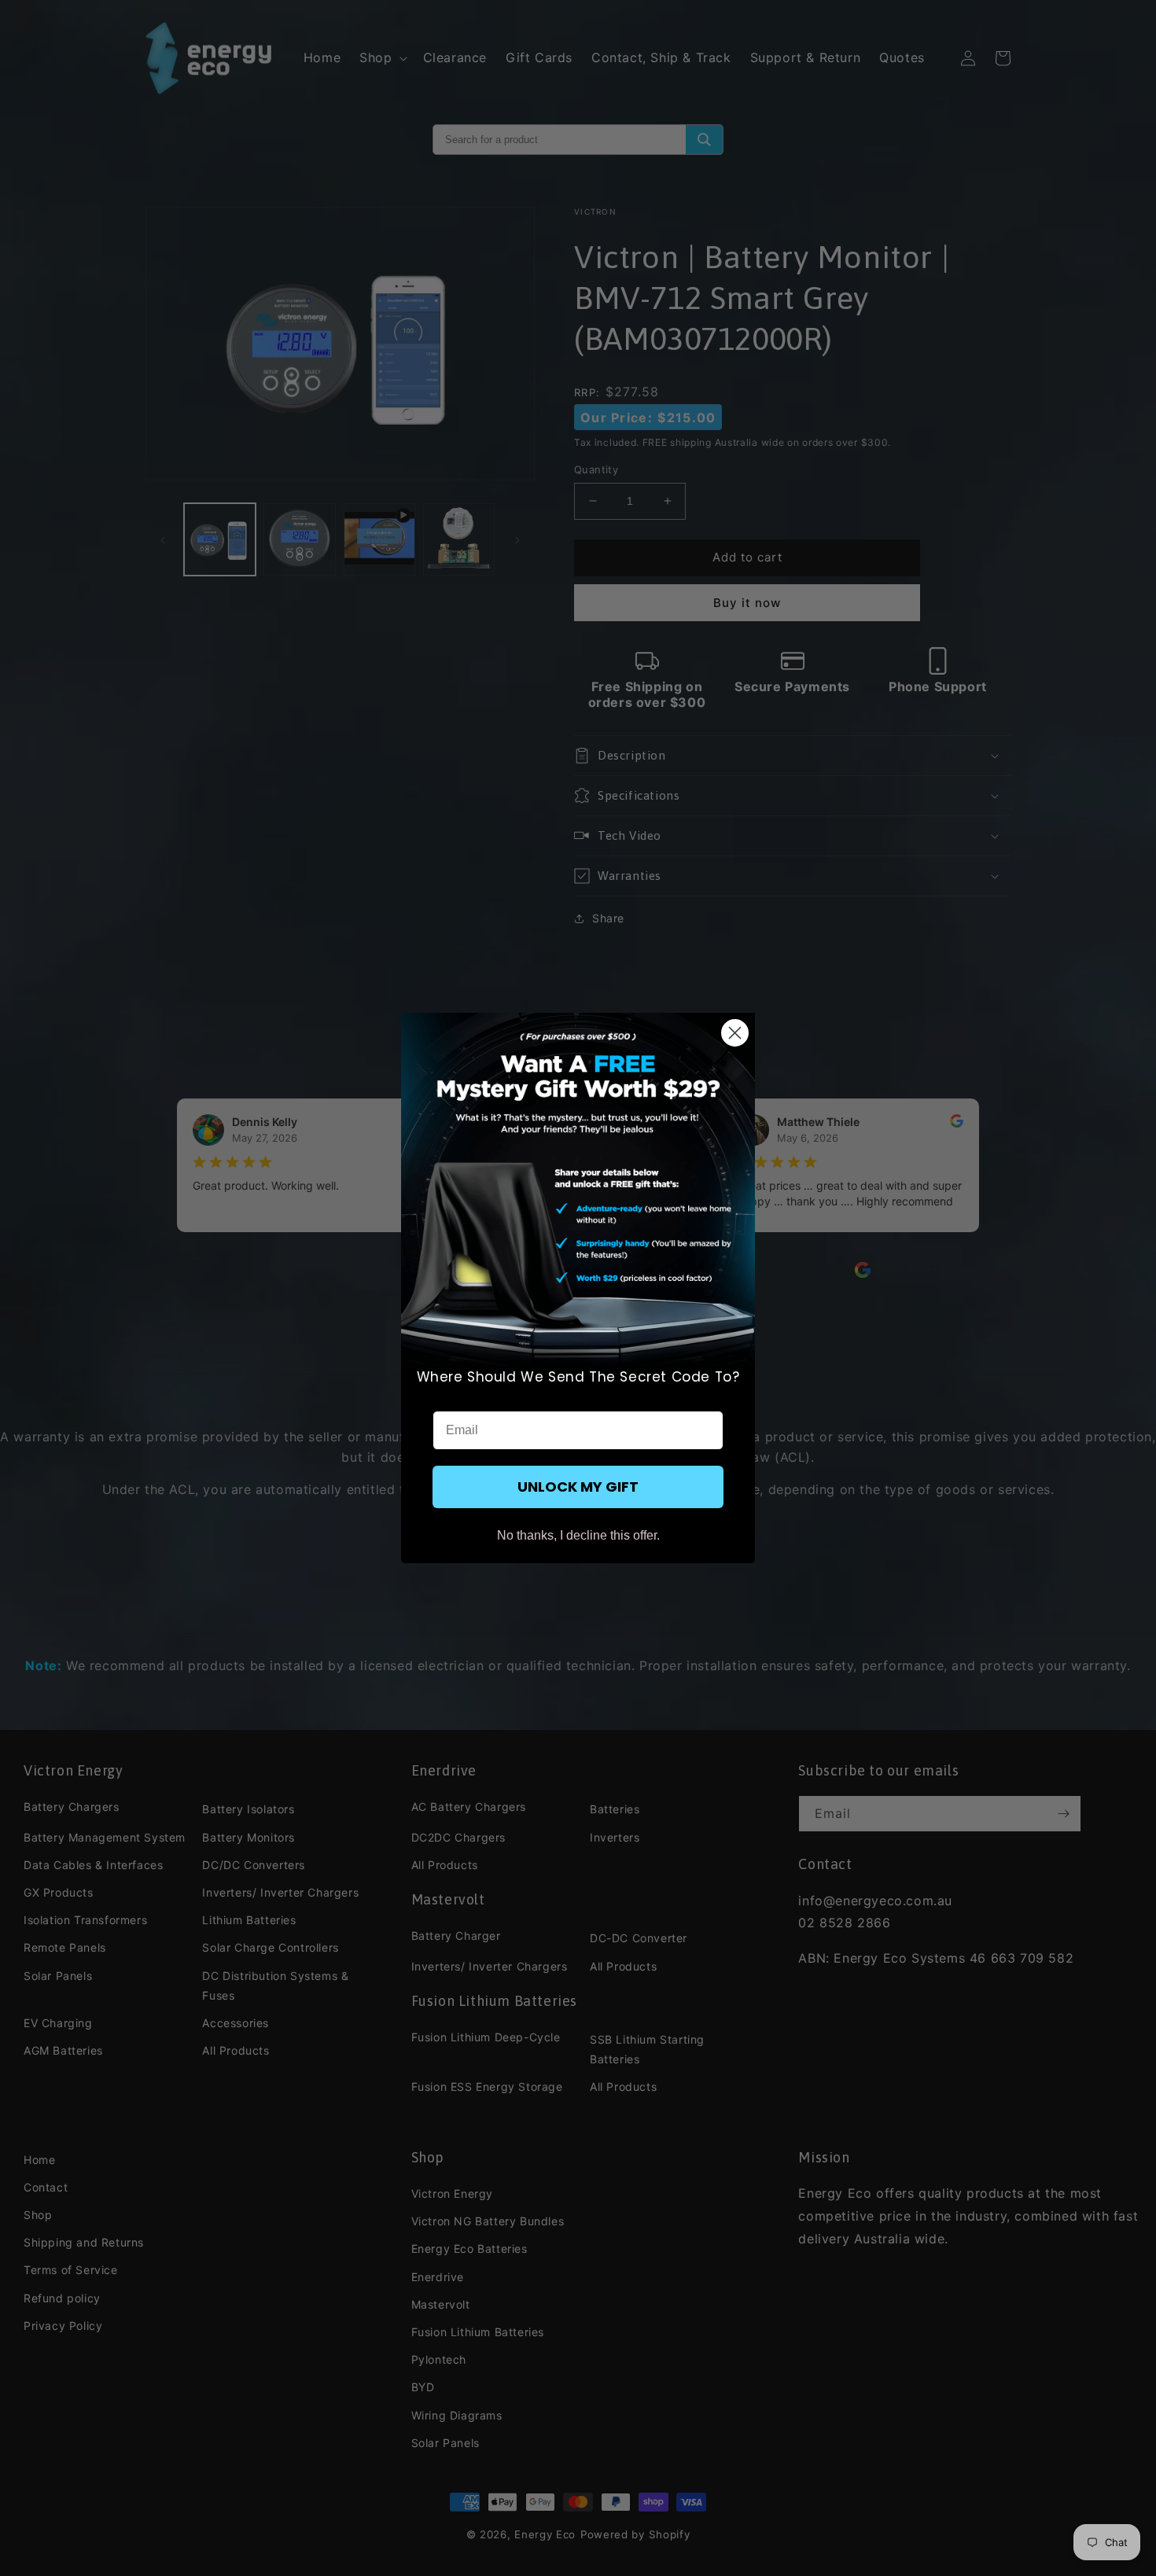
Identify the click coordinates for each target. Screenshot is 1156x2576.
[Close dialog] (735, 1033)
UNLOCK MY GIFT (578, 1487)
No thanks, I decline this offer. (578, 1535)
